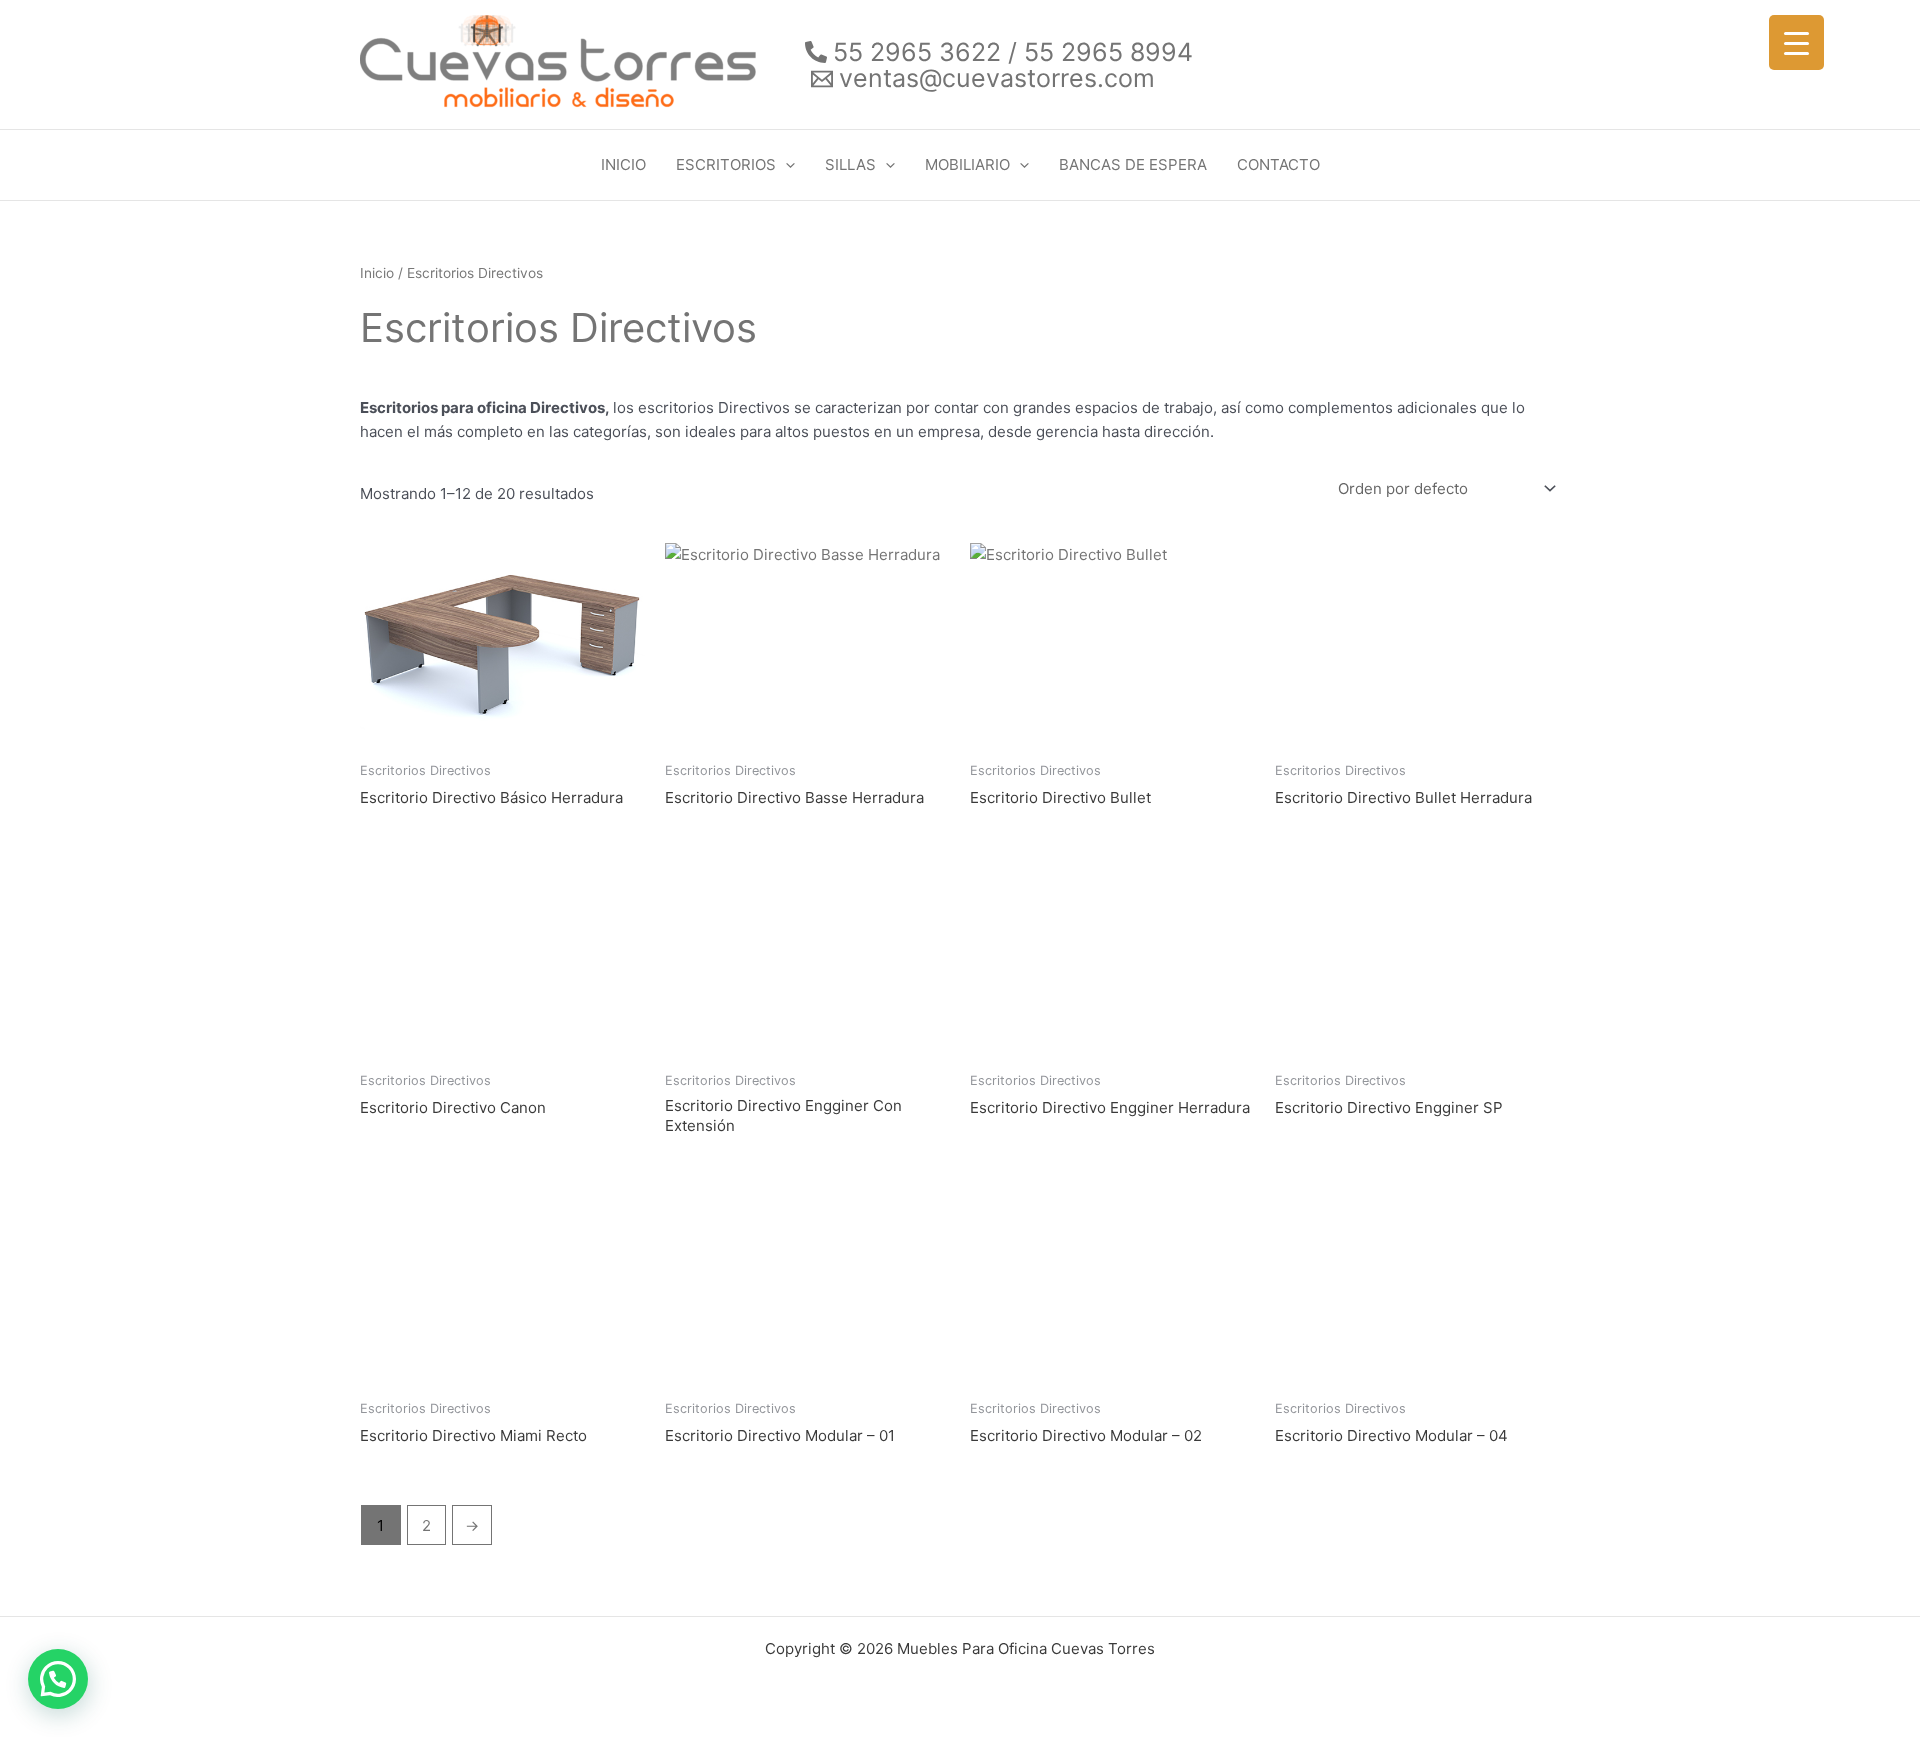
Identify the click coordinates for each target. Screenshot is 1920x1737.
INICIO (623, 164)
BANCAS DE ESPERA (1133, 164)
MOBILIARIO (967, 164)
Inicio (377, 273)
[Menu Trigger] (1796, 42)
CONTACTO (1278, 164)
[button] (785, 165)
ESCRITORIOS (726, 164)
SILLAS (850, 164)
